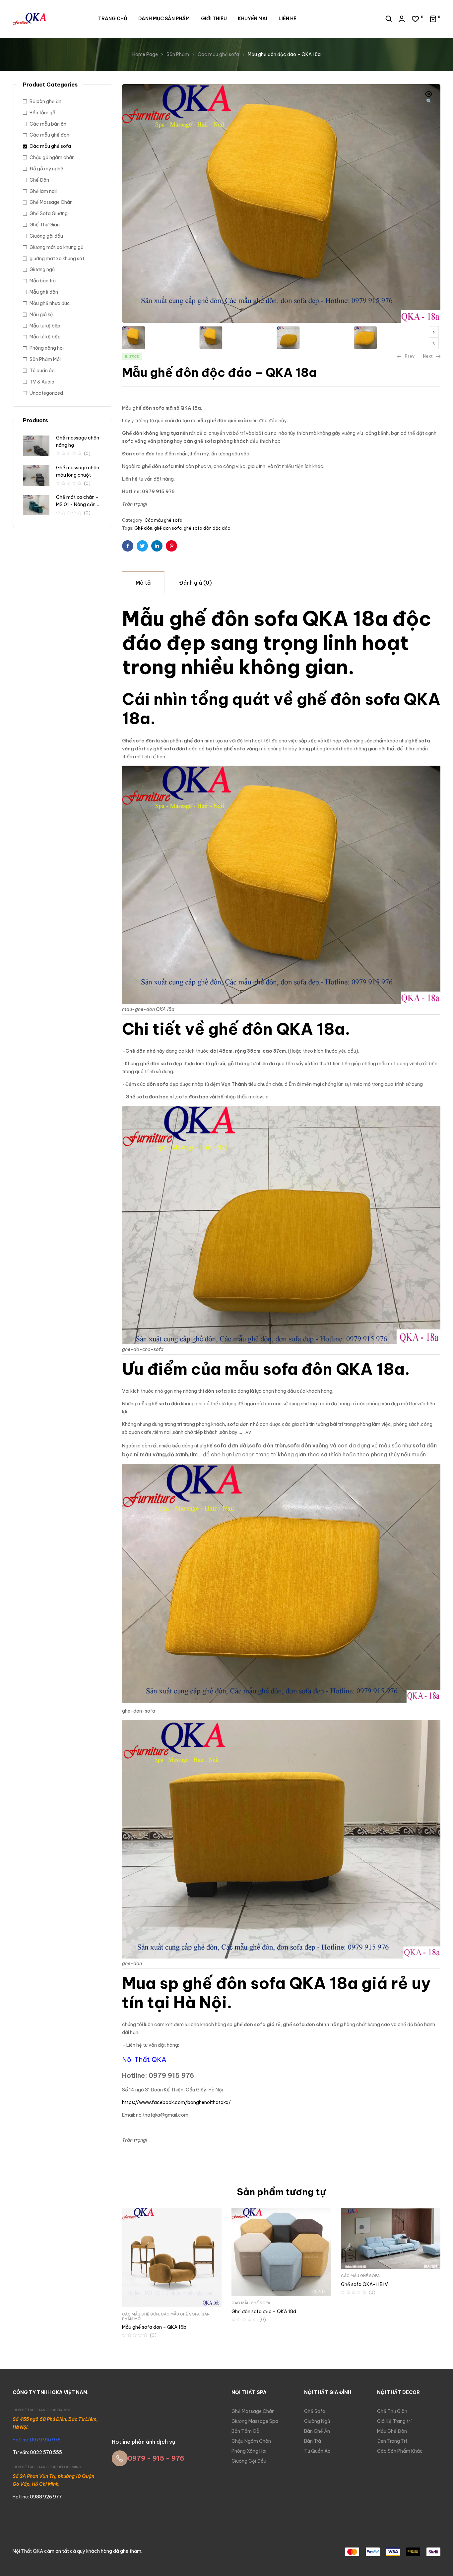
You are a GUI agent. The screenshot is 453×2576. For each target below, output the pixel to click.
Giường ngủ (42, 269)
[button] (429, 98)
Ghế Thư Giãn (45, 225)
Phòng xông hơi (47, 348)
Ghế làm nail (43, 191)
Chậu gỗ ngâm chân (52, 157)
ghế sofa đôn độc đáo (207, 528)
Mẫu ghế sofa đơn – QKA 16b (154, 2327)
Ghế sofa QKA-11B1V (364, 2284)
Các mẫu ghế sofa (218, 54)
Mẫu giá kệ (41, 315)
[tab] (143, 582)
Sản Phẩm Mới (45, 359)
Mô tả (143, 583)
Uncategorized (46, 393)
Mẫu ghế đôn (44, 292)
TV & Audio (42, 382)
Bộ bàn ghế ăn (45, 101)
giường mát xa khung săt (57, 259)
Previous (434, 343)
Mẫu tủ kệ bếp (45, 337)
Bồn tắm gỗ (42, 113)
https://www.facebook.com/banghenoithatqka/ (176, 2102)
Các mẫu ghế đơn (140, 2314)
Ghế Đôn (39, 180)
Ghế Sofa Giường (49, 213)
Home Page (145, 54)
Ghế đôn (143, 528)
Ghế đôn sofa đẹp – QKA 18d (264, 2312)
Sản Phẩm (178, 54)
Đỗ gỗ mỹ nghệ (46, 169)
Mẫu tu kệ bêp (45, 326)
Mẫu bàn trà (43, 281)
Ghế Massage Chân (51, 202)
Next (434, 332)
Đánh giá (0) (195, 583)
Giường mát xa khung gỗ (57, 247)
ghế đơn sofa (168, 528)
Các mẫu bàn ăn (48, 124)
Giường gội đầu (46, 236)
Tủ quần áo (42, 371)
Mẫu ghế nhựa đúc (50, 303)
